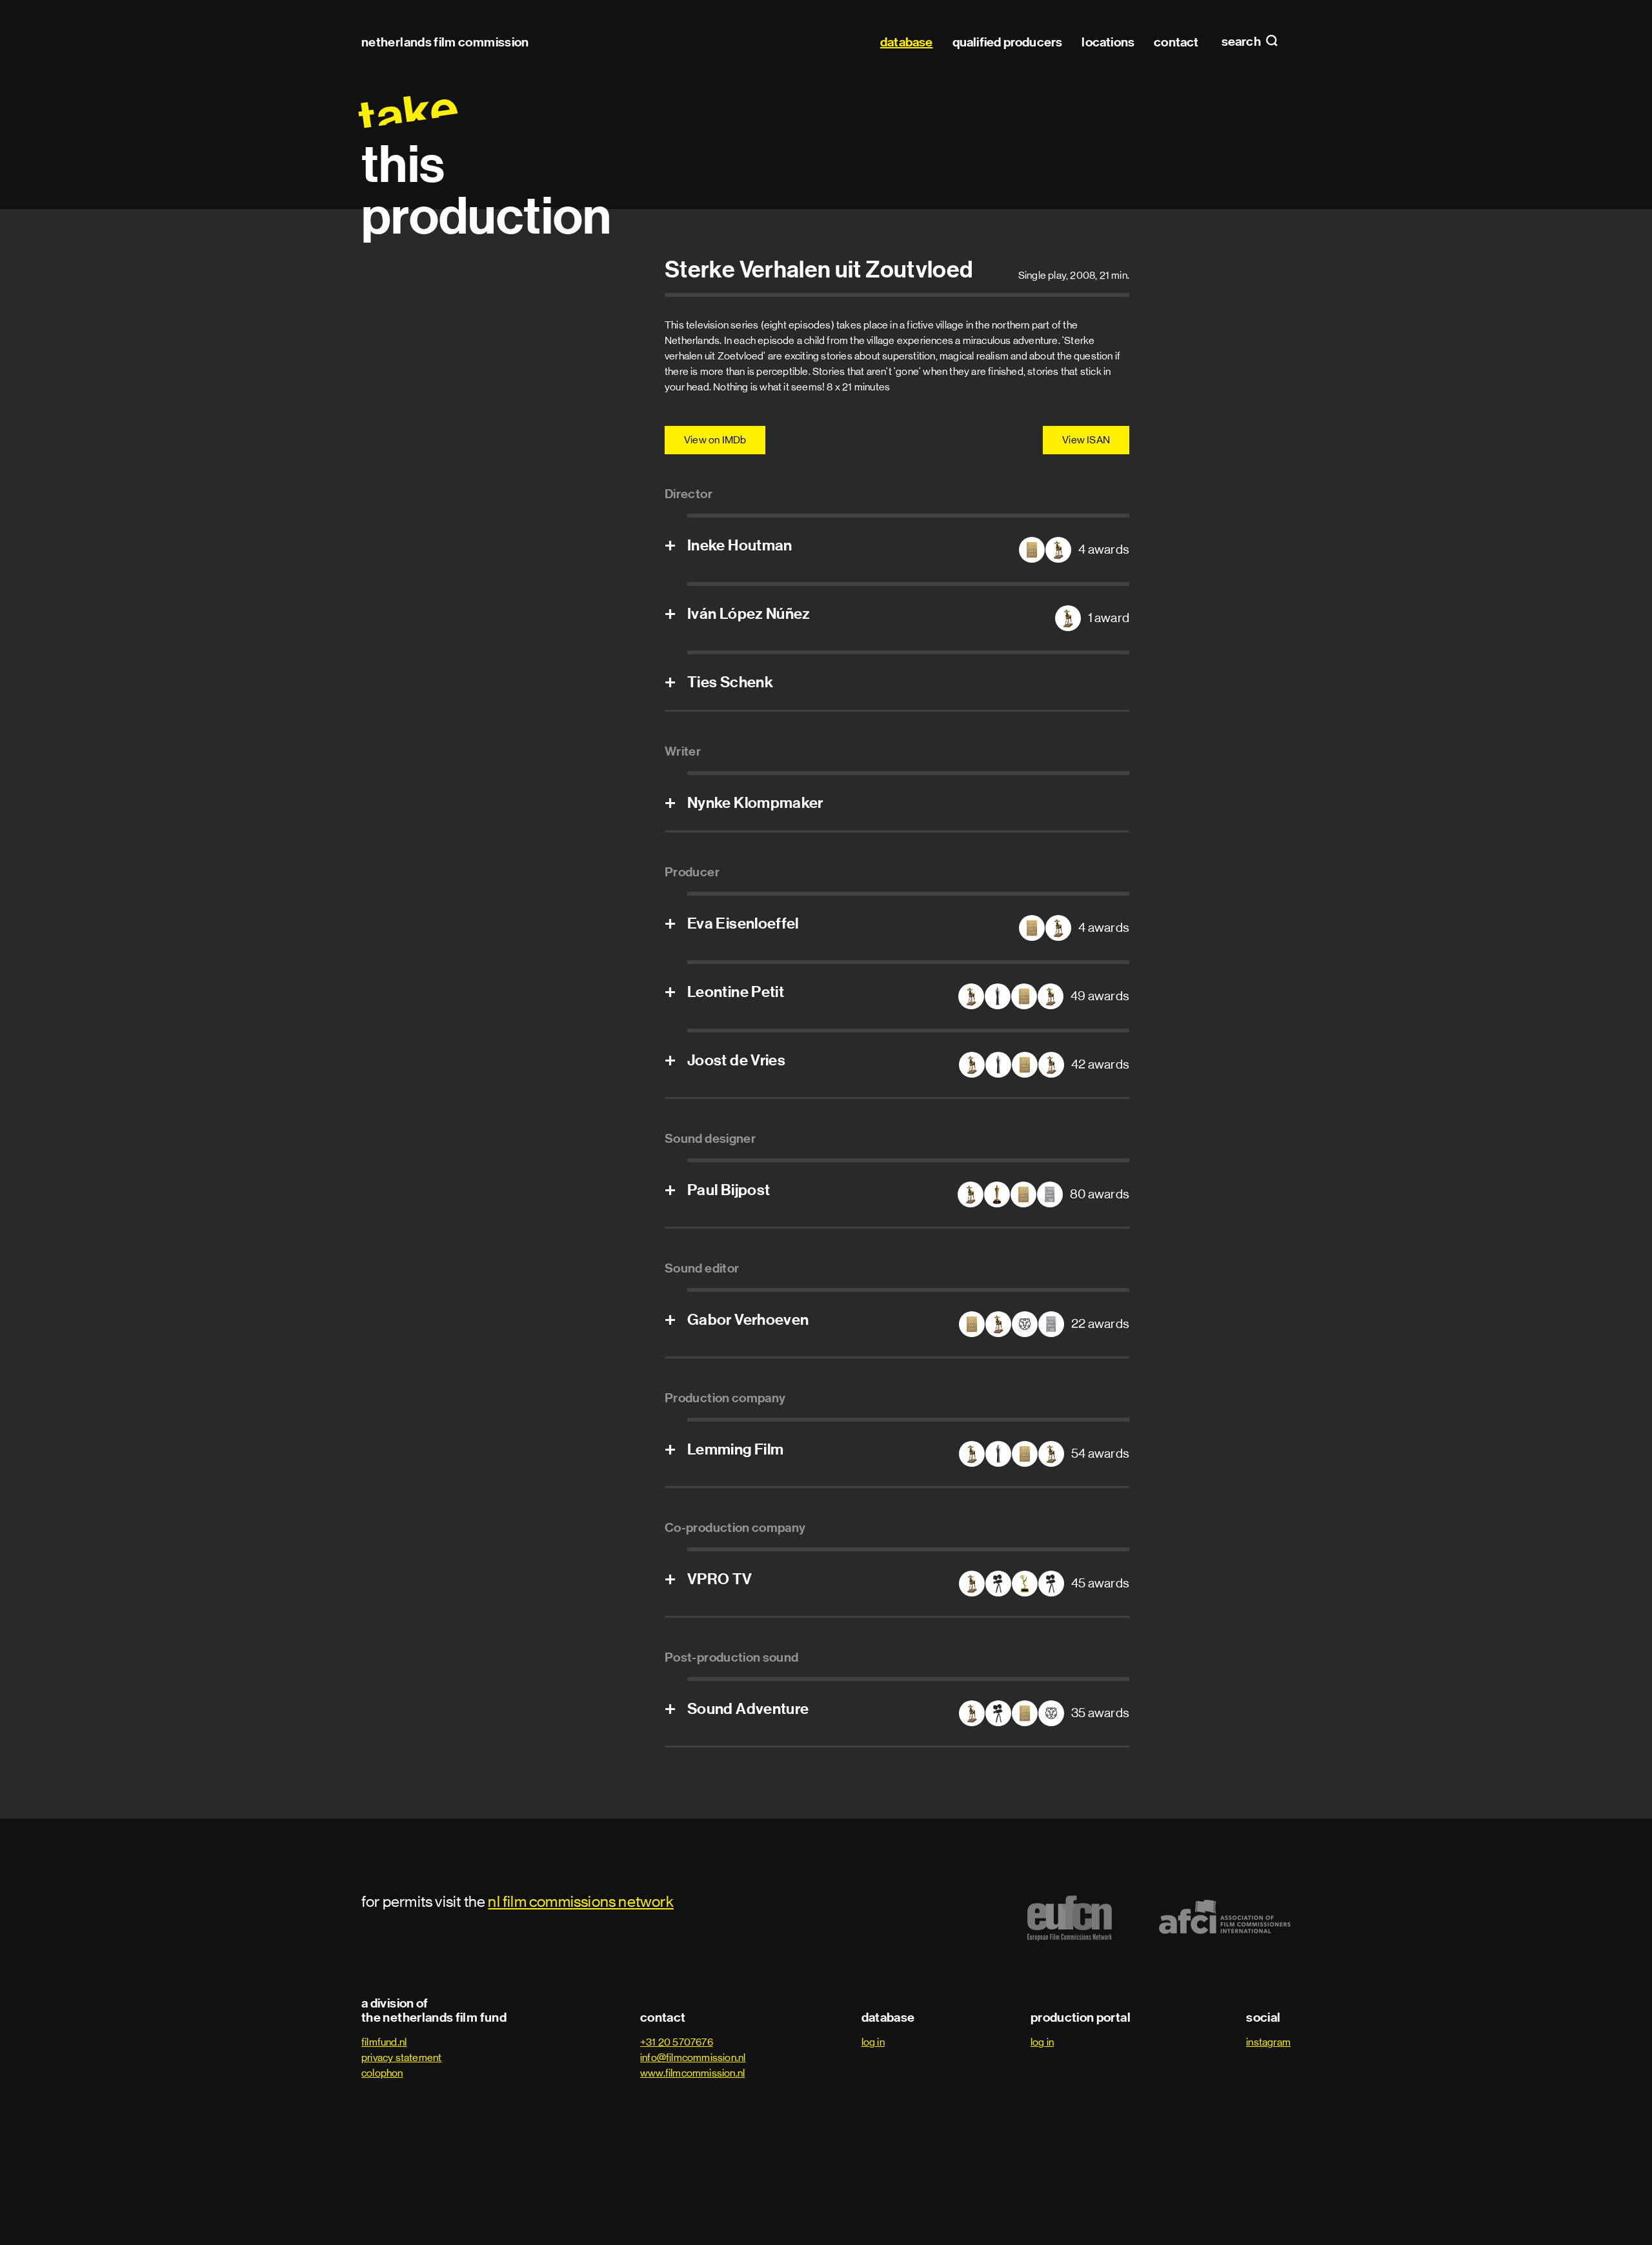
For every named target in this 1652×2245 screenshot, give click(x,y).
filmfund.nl (384, 2042)
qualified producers (1008, 42)
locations (1108, 42)
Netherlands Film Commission (445, 42)
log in (873, 2042)
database (907, 42)
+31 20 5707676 (677, 2042)
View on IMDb (715, 440)
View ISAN (1086, 440)
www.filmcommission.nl (692, 2073)
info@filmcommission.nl (693, 2058)
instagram (1268, 2042)
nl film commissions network (580, 1901)
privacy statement (401, 2058)
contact (1176, 42)
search (1242, 42)
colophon (382, 2073)
